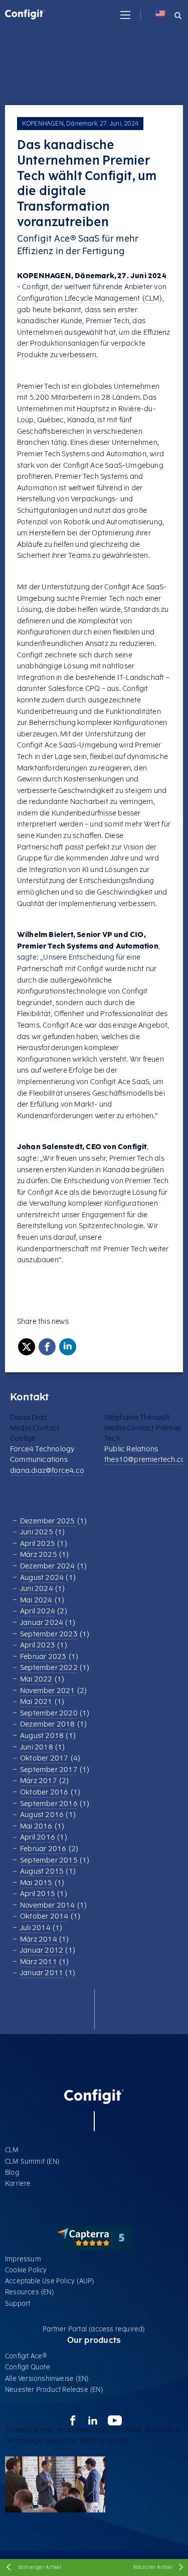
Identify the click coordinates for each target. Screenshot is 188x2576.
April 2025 (38, 1544)
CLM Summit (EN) (32, 2162)
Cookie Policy (26, 2270)
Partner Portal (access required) (94, 2329)
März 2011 (39, 1962)
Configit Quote (28, 2367)
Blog (12, 2173)
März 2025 (39, 1555)
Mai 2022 (36, 1679)
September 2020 (49, 1713)
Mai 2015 (36, 1883)
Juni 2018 (37, 1747)
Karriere (18, 2184)
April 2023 (38, 1645)
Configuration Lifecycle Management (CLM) (90, 298)
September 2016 (49, 1804)
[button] (125, 15)
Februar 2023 (43, 1657)
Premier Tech (39, 386)
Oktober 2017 (44, 1758)
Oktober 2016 (44, 1792)
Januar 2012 (42, 1950)
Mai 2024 (36, 1600)
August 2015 (42, 1871)
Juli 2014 (35, 1928)
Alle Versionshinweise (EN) (47, 2379)
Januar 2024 (42, 1623)
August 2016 (42, 1815)
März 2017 (39, 1781)
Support (18, 2304)
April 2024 (38, 1611)
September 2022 (49, 1668)
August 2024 (42, 1578)
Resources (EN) (30, 2292)
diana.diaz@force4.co (47, 1471)
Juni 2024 (37, 1589)
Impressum (23, 2259)
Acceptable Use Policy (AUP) (50, 2281)
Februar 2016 (43, 1849)
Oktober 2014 (44, 1916)
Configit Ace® (26, 2356)
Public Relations (131, 1449)
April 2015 (38, 1894)
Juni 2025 (37, 1532)
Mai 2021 (36, 1702)
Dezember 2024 (48, 1566)
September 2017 (49, 1770)
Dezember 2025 (48, 1521)
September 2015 (49, 1860)
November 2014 (48, 1905)
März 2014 (39, 1939)
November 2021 (48, 1691)
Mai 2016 (36, 1826)
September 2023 (49, 1634)
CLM (12, 2150)
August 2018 (42, 1736)
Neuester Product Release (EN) (54, 2390)
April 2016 (38, 1837)
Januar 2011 (42, 1973)
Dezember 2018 (48, 1724)
